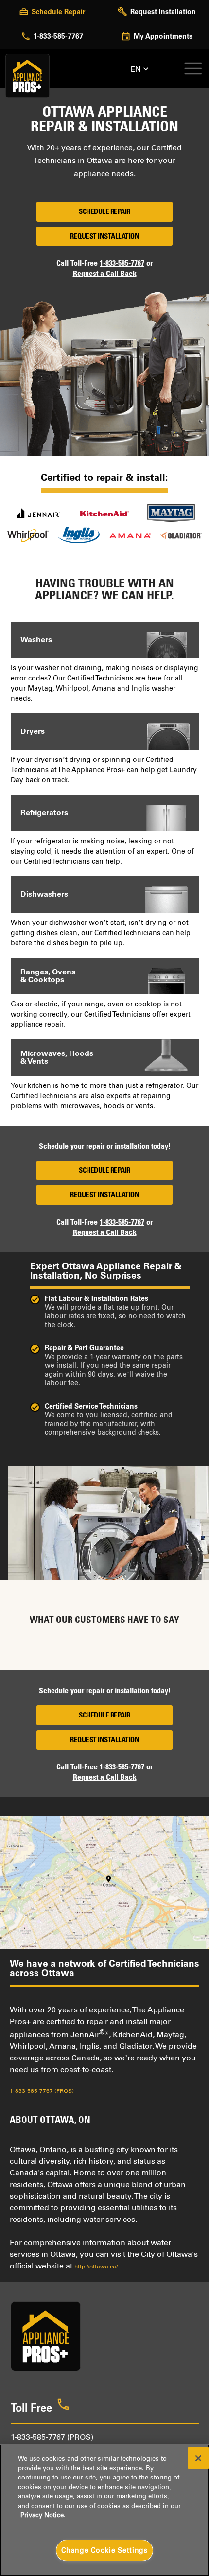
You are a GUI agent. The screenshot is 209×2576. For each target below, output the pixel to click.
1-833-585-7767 (122, 263)
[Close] (198, 2458)
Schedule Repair (104, 211)
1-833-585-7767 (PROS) (42, 2091)
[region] (104, 2510)
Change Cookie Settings (104, 2550)
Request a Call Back (105, 273)
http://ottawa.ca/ (96, 2267)
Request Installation (104, 236)
